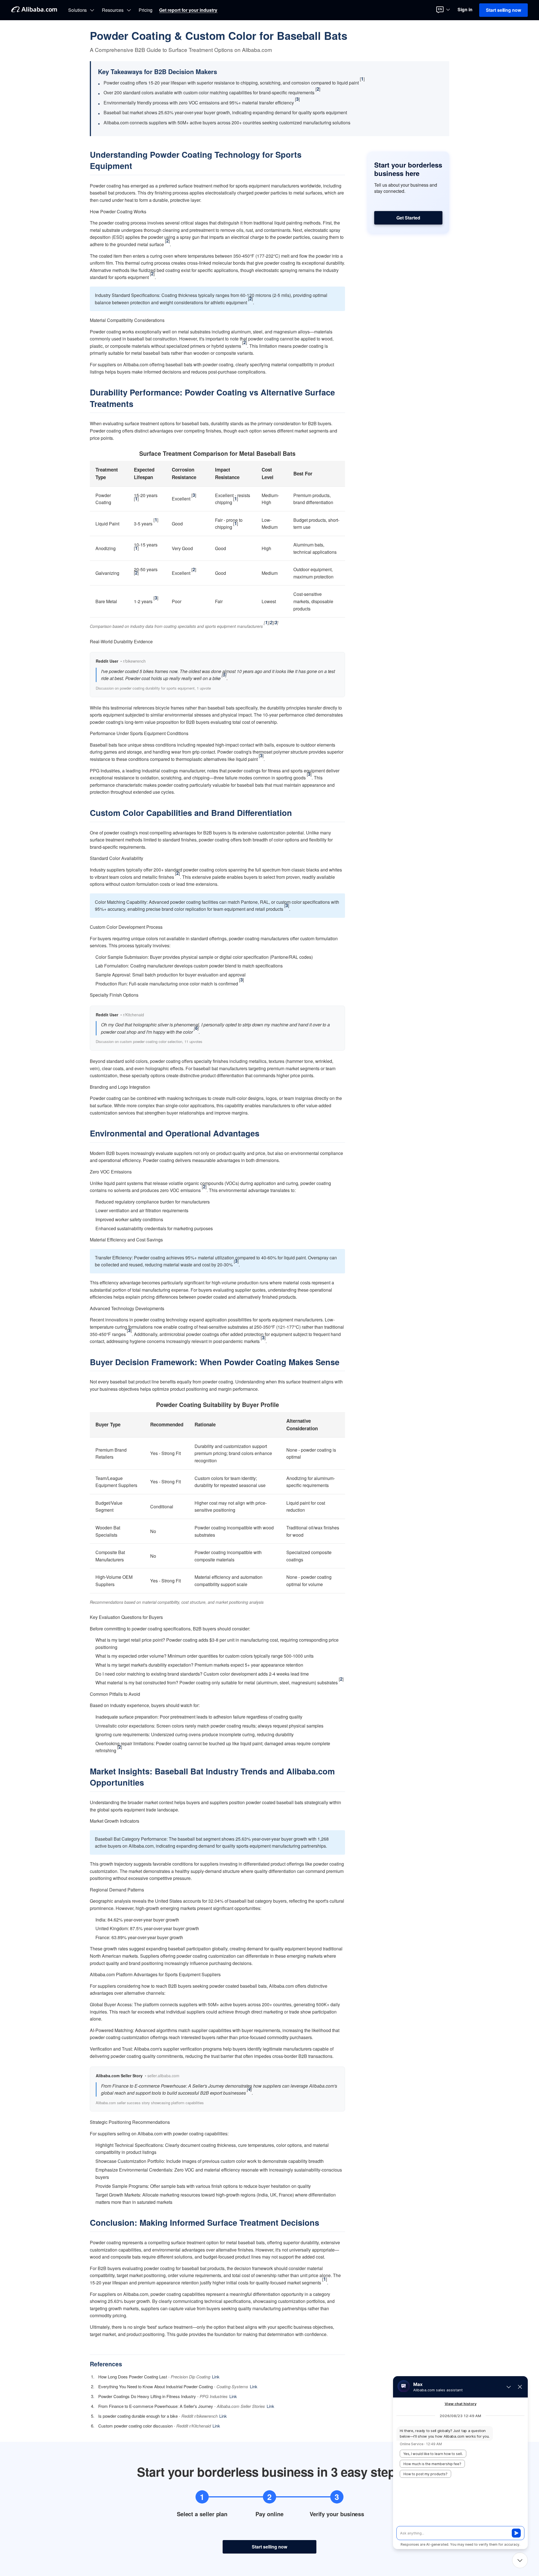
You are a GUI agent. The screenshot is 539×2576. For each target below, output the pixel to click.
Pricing (146, 10)
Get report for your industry (188, 10)
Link (216, 2377)
